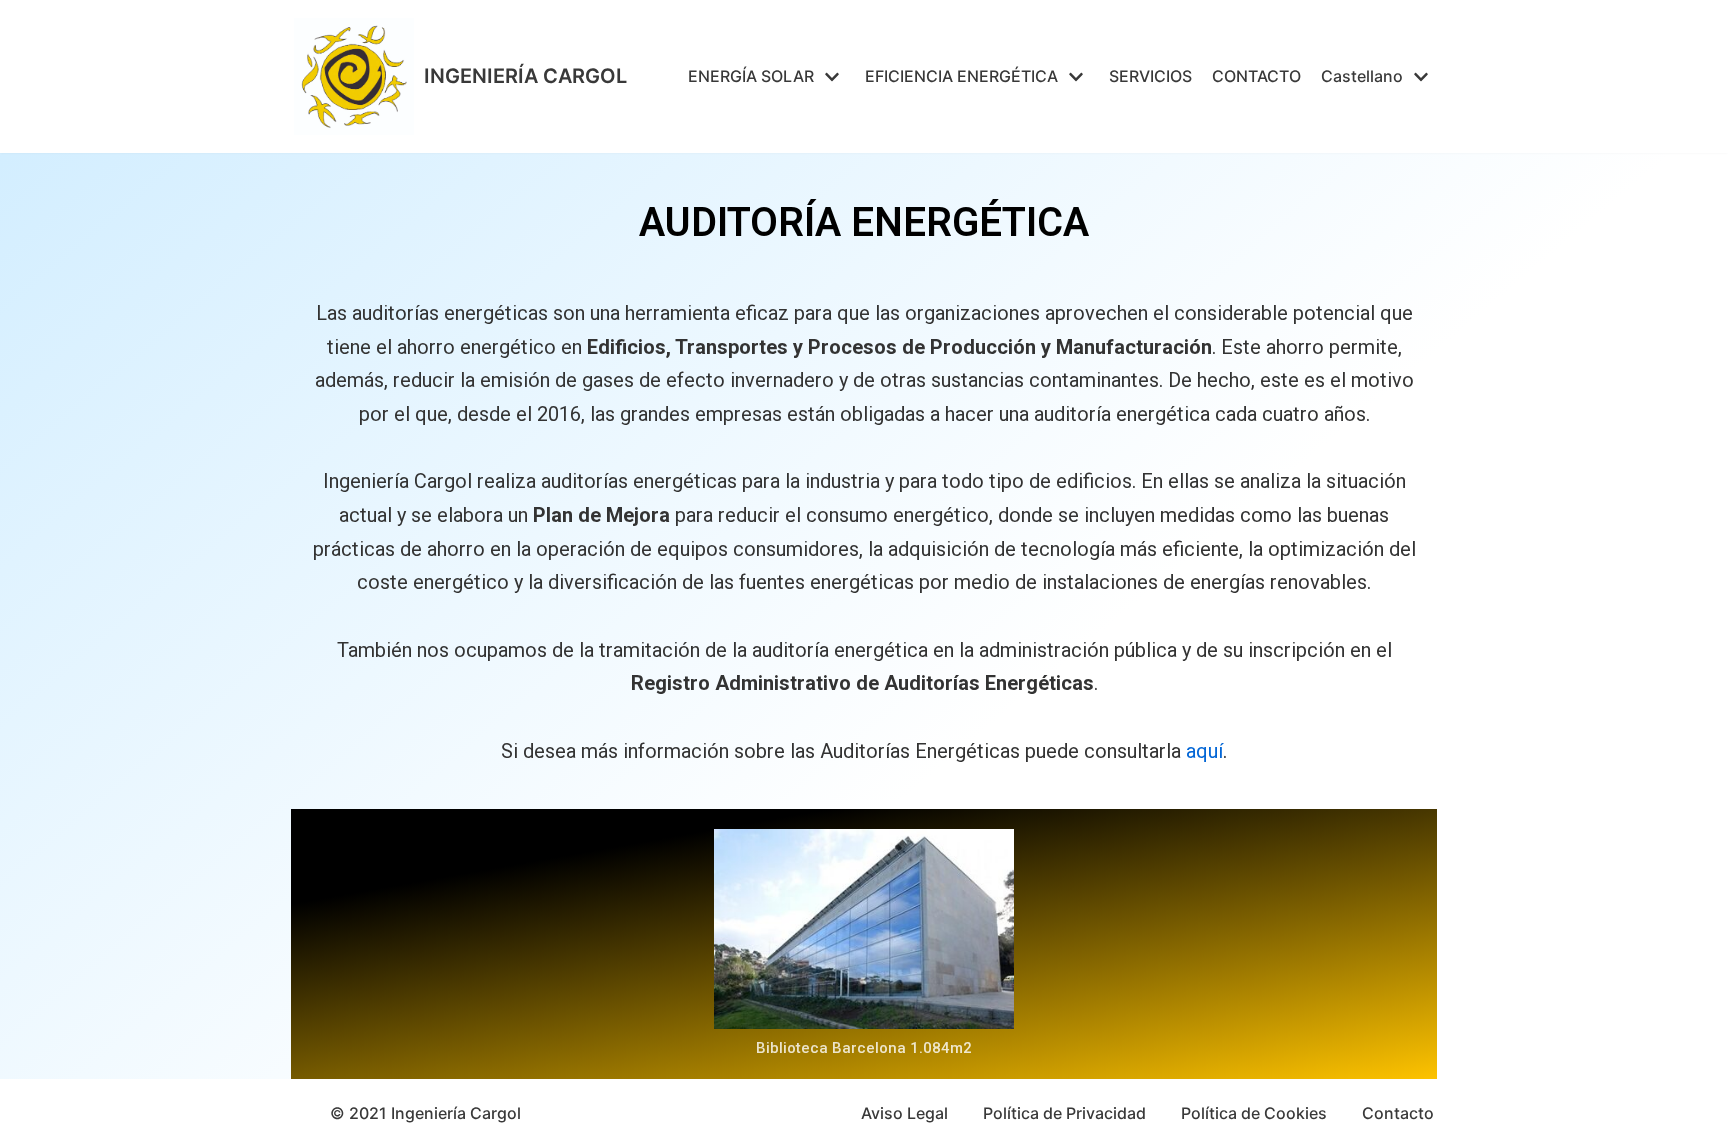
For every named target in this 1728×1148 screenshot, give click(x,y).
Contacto (1398, 1113)
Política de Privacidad (1064, 1113)
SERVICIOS (1150, 76)
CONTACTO (1256, 76)
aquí (1204, 751)
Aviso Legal (904, 1113)
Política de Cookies (1254, 1113)
